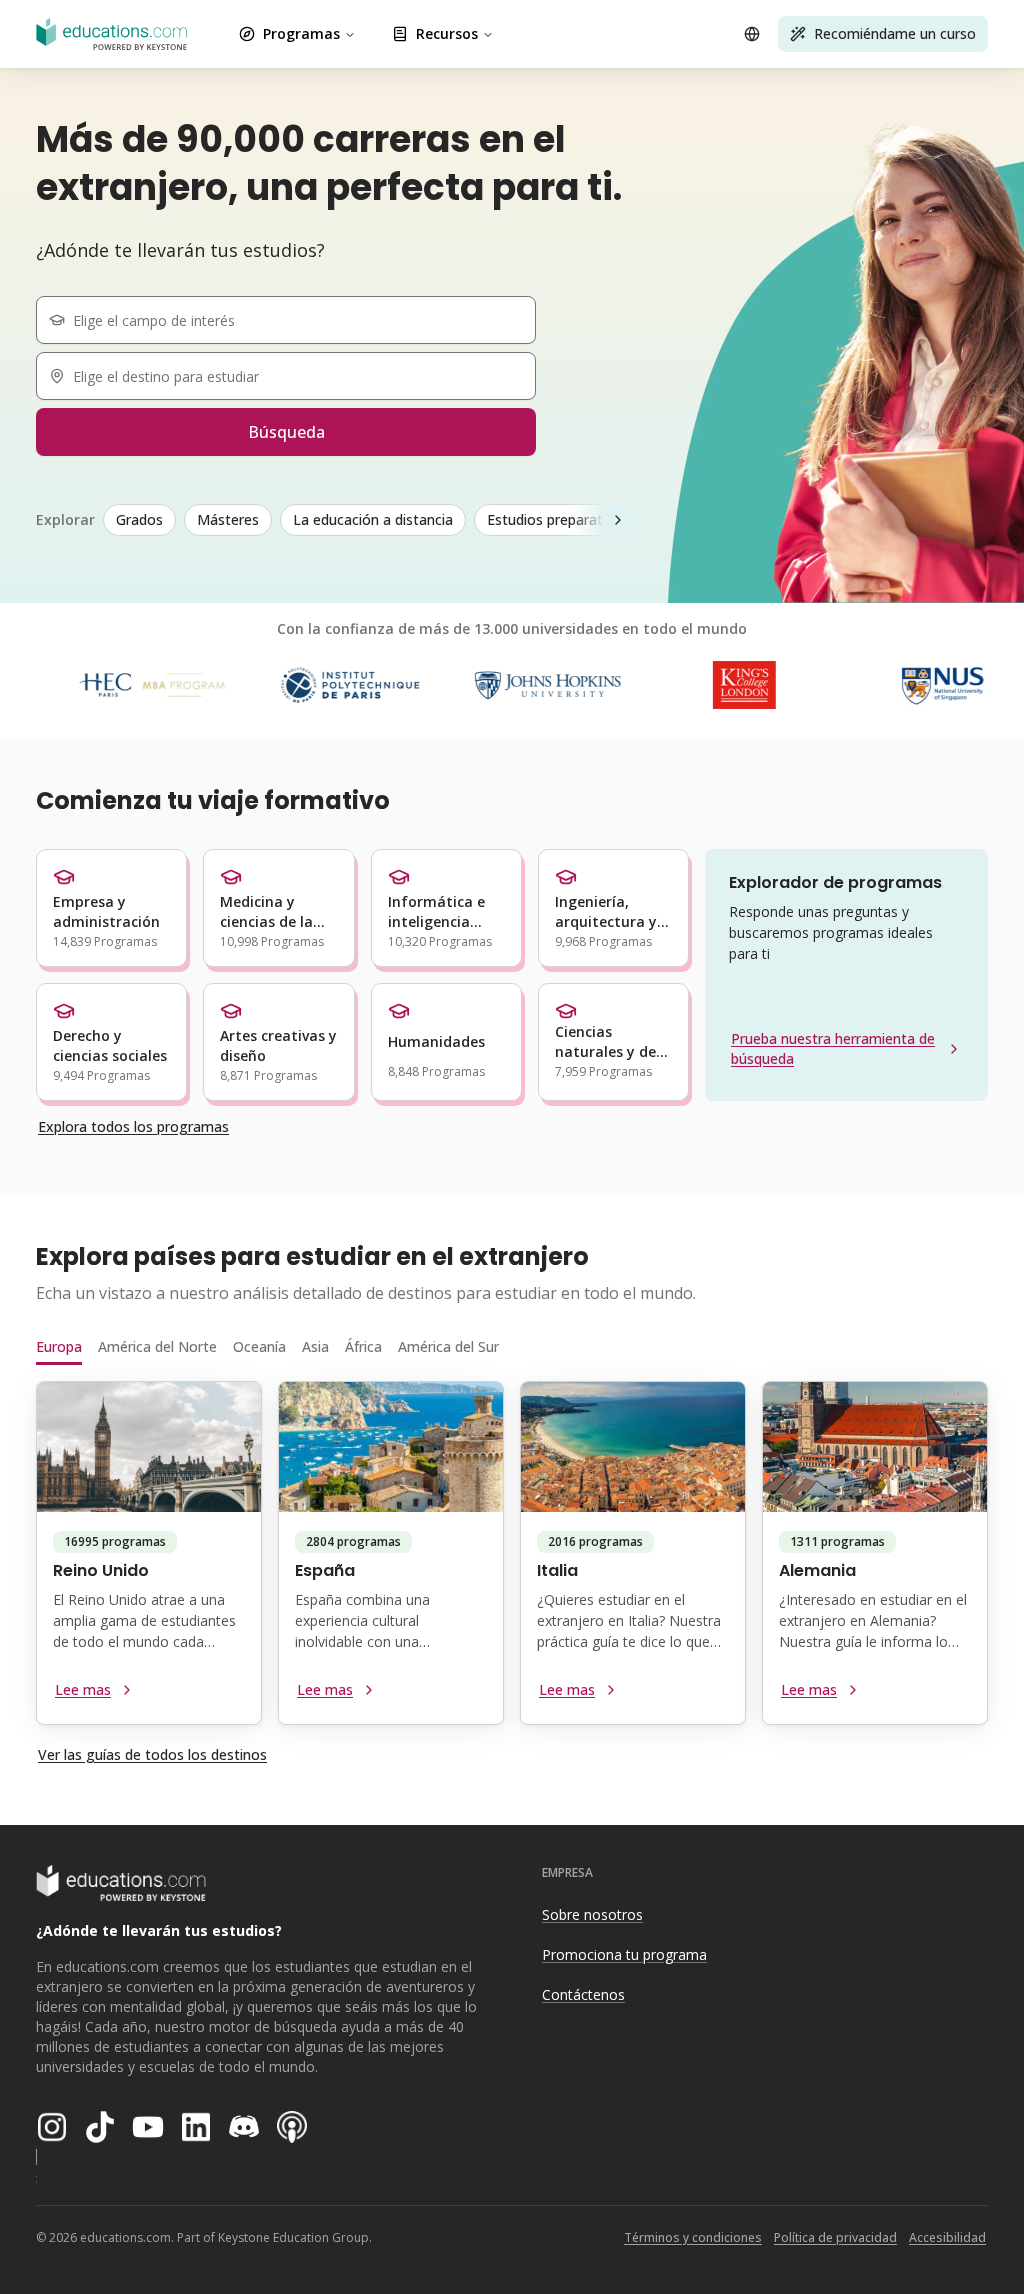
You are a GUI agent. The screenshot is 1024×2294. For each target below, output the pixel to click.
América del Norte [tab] (157, 1346)
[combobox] (294, 320)
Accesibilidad (947, 2237)
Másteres (228, 519)
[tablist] (512, 1347)
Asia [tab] (315, 1346)
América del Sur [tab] (448, 1346)
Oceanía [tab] (259, 1346)
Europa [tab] (59, 1346)
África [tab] (363, 1346)
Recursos (447, 33)
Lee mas (83, 1689)
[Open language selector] (752, 34)
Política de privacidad (835, 2237)
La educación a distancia (373, 519)
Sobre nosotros (592, 1914)
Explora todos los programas (133, 1126)
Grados (139, 519)
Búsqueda (286, 432)
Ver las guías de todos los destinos (152, 1754)
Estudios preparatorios (561, 519)
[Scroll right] (618, 520)
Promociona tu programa (624, 1954)
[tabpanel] (512, 1561)
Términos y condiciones (693, 2237)
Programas (301, 33)
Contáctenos (583, 1994)
